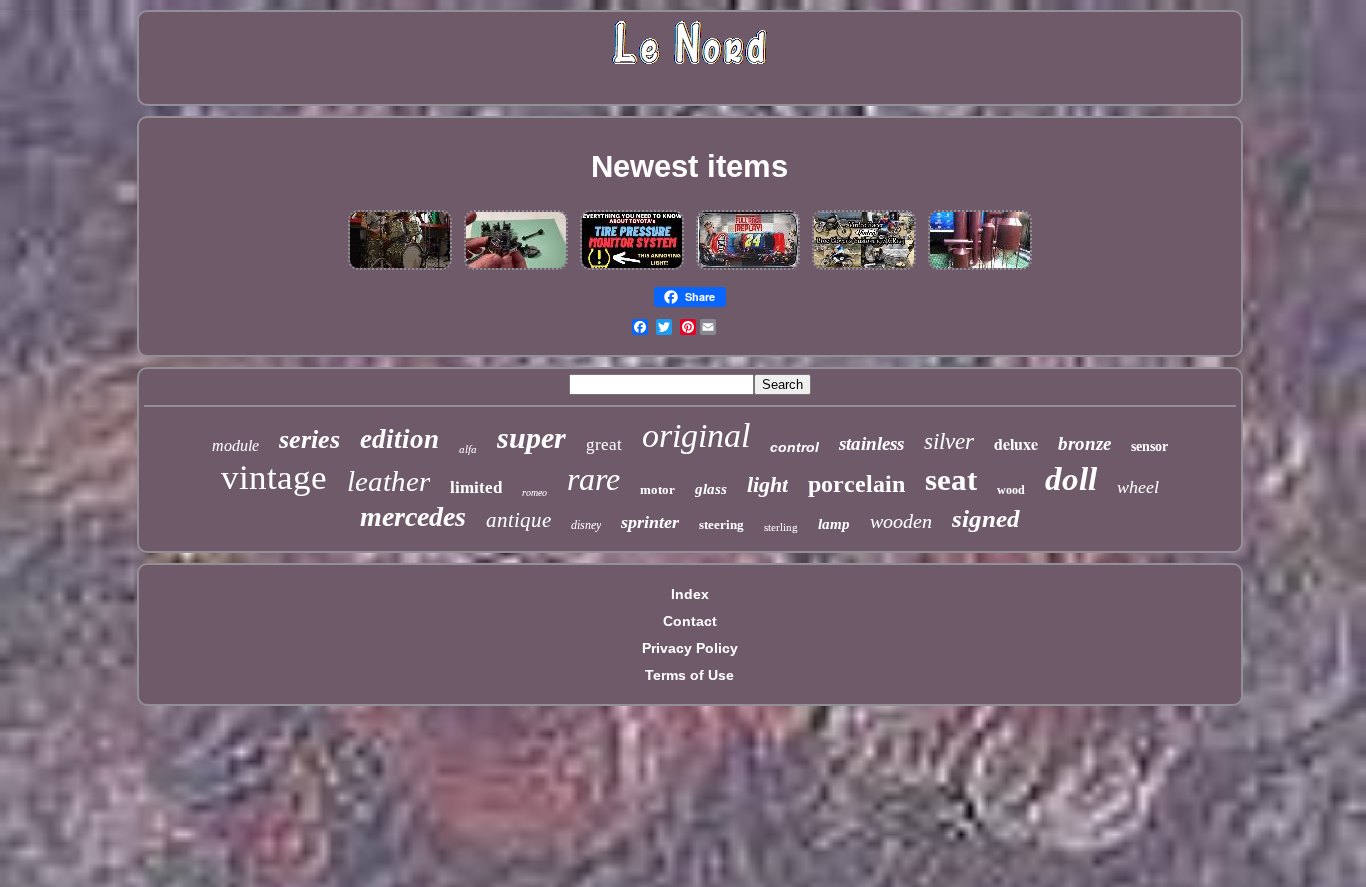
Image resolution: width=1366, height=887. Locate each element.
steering (721, 524)
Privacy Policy (690, 648)
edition (399, 439)
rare (593, 479)
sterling (781, 527)
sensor (1149, 446)
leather (388, 481)
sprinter (650, 522)
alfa (468, 449)
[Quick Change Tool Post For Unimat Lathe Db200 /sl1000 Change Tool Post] (516, 269)
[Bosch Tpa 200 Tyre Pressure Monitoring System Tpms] (632, 269)
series (309, 439)
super (531, 437)
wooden (901, 521)
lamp (834, 524)
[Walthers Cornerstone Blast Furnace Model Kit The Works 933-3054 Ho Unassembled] (980, 269)
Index (690, 594)
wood (1011, 490)
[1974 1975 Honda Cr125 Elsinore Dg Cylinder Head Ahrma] (864, 269)
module (235, 445)
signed (986, 518)
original (696, 435)
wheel (1138, 487)
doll (1071, 479)
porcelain (856, 484)
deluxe (1016, 443)
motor (657, 489)
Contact (690, 621)
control (794, 447)
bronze (1084, 443)
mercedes (413, 516)
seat (951, 479)
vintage (274, 477)
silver (949, 441)
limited (476, 487)
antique (518, 520)
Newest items (689, 166)
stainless (871, 443)
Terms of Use (689, 675)
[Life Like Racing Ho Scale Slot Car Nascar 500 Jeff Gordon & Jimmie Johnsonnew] (748, 269)
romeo (534, 492)
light (767, 484)
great (604, 444)
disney (586, 525)
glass (711, 489)
